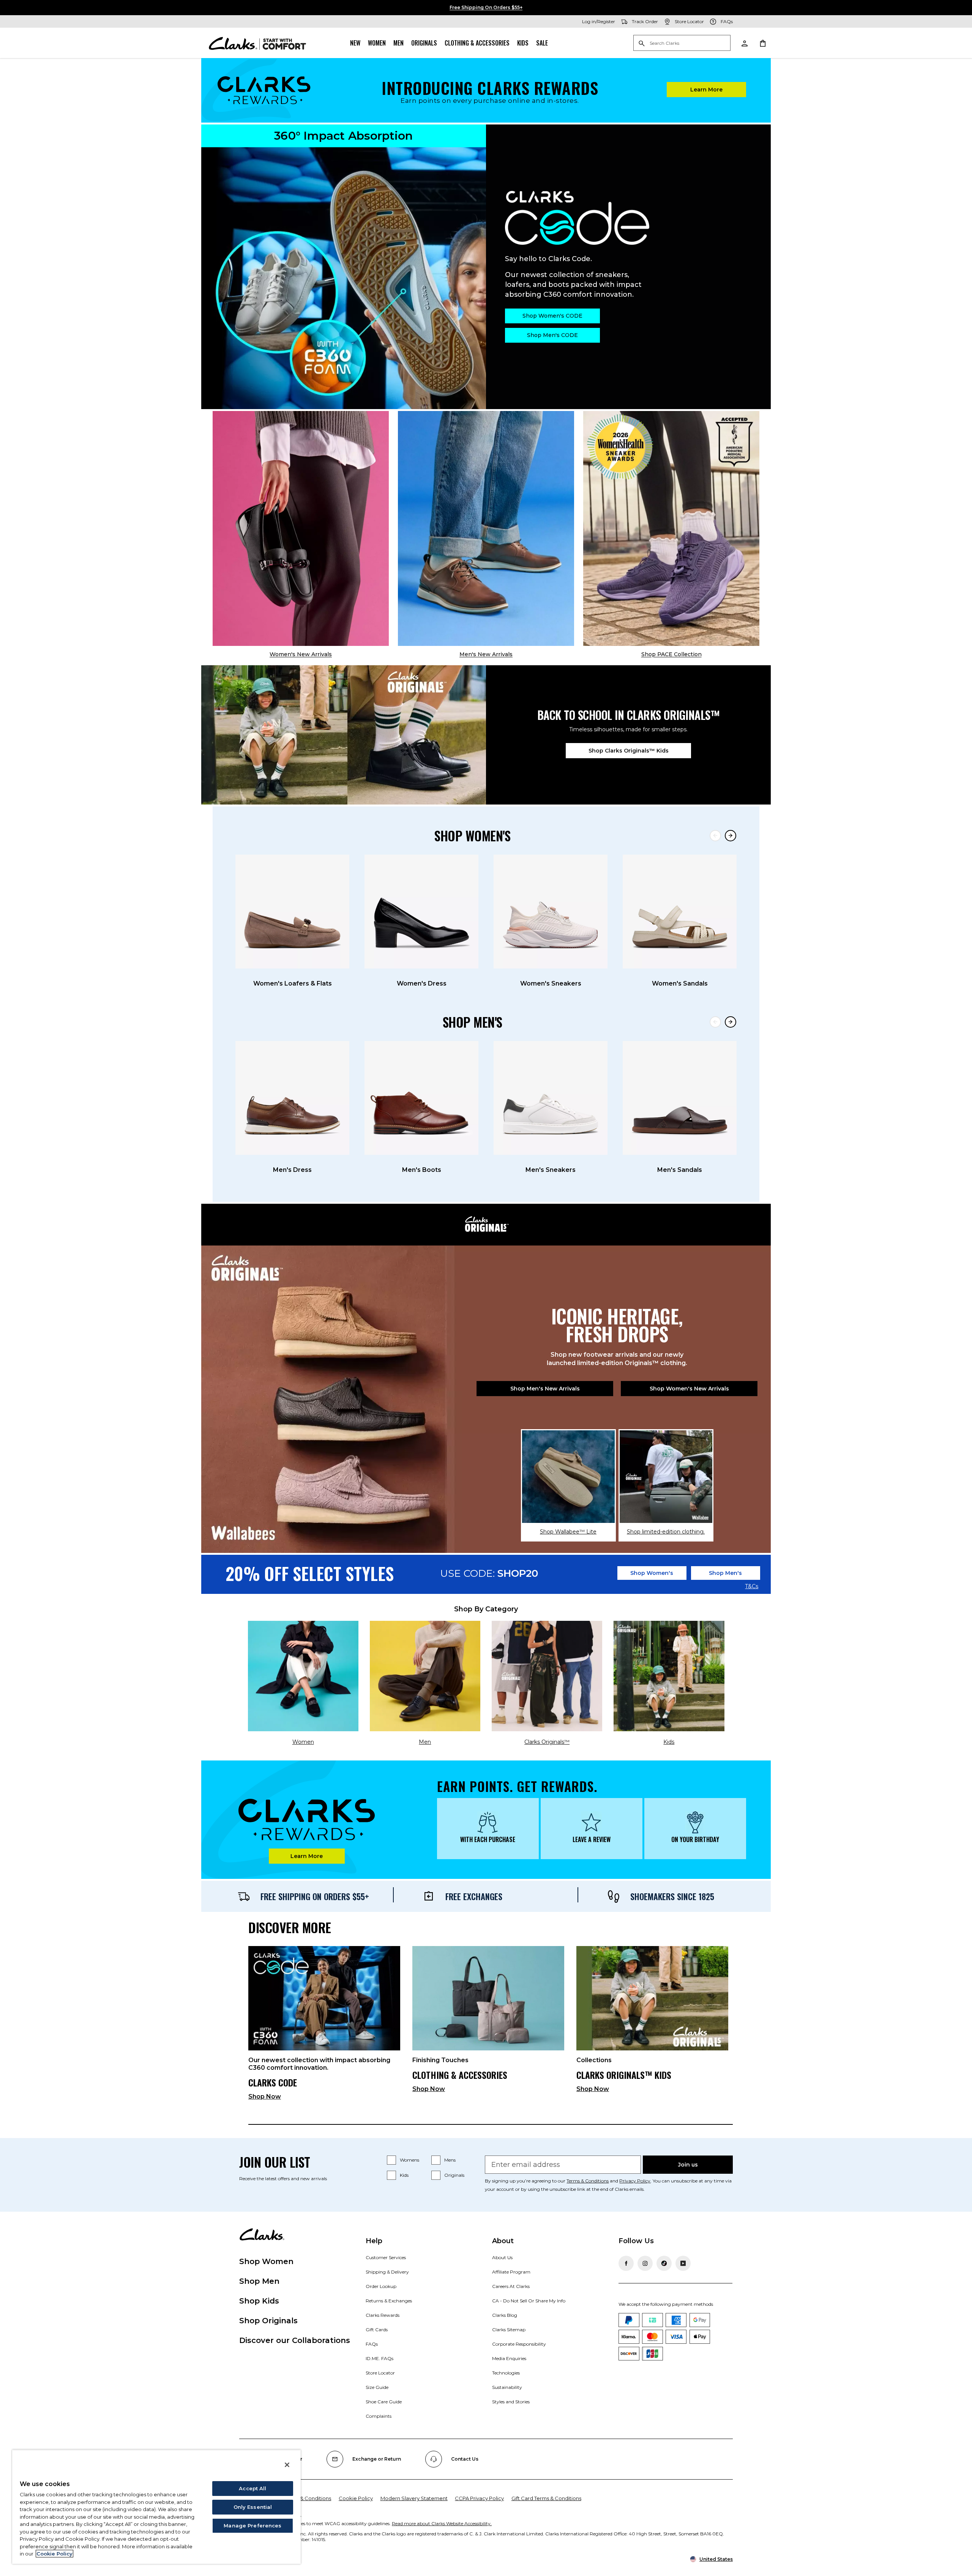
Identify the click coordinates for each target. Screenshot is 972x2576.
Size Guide (377, 2387)
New (355, 43)
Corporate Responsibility (519, 2344)
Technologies (506, 2373)
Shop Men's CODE (552, 335)
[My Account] (744, 43)
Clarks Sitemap (509, 2330)
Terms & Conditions (588, 2181)
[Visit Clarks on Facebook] (626, 2263)
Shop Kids (259, 2301)
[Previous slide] (715, 836)
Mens (450, 2160)
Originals (424, 43)
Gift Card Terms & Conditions (546, 2498)
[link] (324, 2026)
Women (377, 43)
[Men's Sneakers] (551, 1098)
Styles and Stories (511, 2402)
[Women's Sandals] (680, 912)
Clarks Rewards (383, 2315)
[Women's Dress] (421, 912)
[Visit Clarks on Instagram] (645, 2263)
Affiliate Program (511, 2272)
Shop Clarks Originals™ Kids (629, 751)
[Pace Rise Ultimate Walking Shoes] (671, 528)
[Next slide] (731, 836)
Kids (523, 43)
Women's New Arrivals (301, 654)
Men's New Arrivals (486, 654)
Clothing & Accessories (477, 43)
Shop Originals (268, 2321)
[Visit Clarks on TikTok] (664, 2263)
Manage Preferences (252, 2526)
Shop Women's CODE (552, 316)
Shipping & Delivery (387, 2272)
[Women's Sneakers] (551, 912)
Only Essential (253, 2507)
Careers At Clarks (511, 2286)
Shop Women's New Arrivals (689, 1389)
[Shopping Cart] (762, 43)
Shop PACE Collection (671, 654)
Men (398, 43)
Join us (688, 2165)
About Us (502, 2257)
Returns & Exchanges (389, 2301)
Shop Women (266, 2261)
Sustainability (507, 2387)
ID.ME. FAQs (379, 2358)
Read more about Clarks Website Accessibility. (442, 2523)
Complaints (379, 2416)
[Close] (287, 2465)
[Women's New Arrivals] (301, 528)
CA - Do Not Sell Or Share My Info (529, 2301)
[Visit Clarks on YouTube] (683, 2263)
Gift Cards (377, 2330)
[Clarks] (257, 43)
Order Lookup (381, 2286)
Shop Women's (652, 1573)
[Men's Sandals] (680, 1098)
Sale (542, 43)
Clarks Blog (505, 2315)
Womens (409, 2160)
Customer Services (386, 2257)
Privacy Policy (635, 2181)
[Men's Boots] (421, 1098)
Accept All (252, 2488)
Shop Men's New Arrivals (545, 1389)
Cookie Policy (356, 2498)
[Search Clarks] (682, 43)
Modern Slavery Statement (414, 2498)
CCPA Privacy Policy (479, 2498)
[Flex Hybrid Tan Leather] (486, 528)
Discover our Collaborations (295, 2340)
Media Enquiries (509, 2358)
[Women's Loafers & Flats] (292, 912)
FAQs (372, 2344)
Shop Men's (725, 1573)
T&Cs (752, 1587)
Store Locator (380, 2373)
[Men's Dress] (292, 1098)
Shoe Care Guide (384, 2402)
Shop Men (259, 2281)
